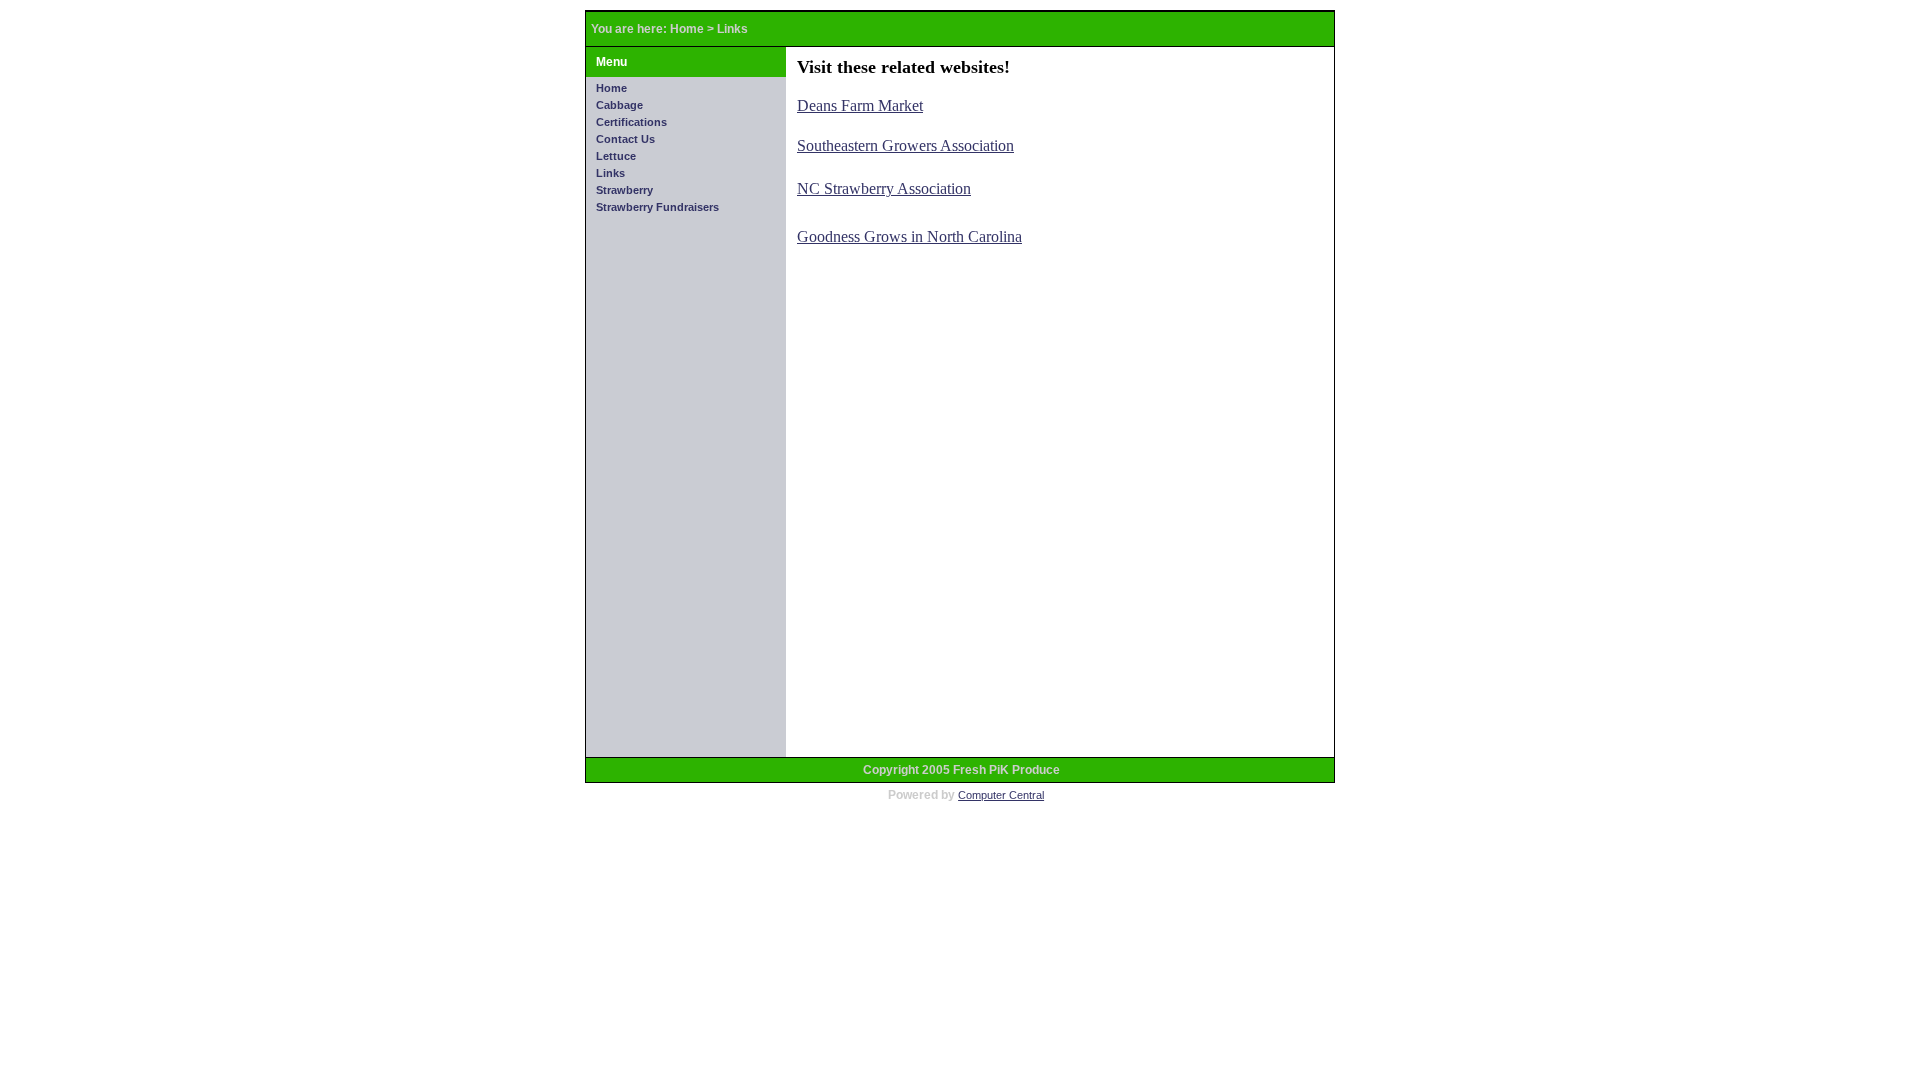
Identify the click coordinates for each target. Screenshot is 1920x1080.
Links (732, 29)
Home (687, 29)
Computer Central (1001, 795)
